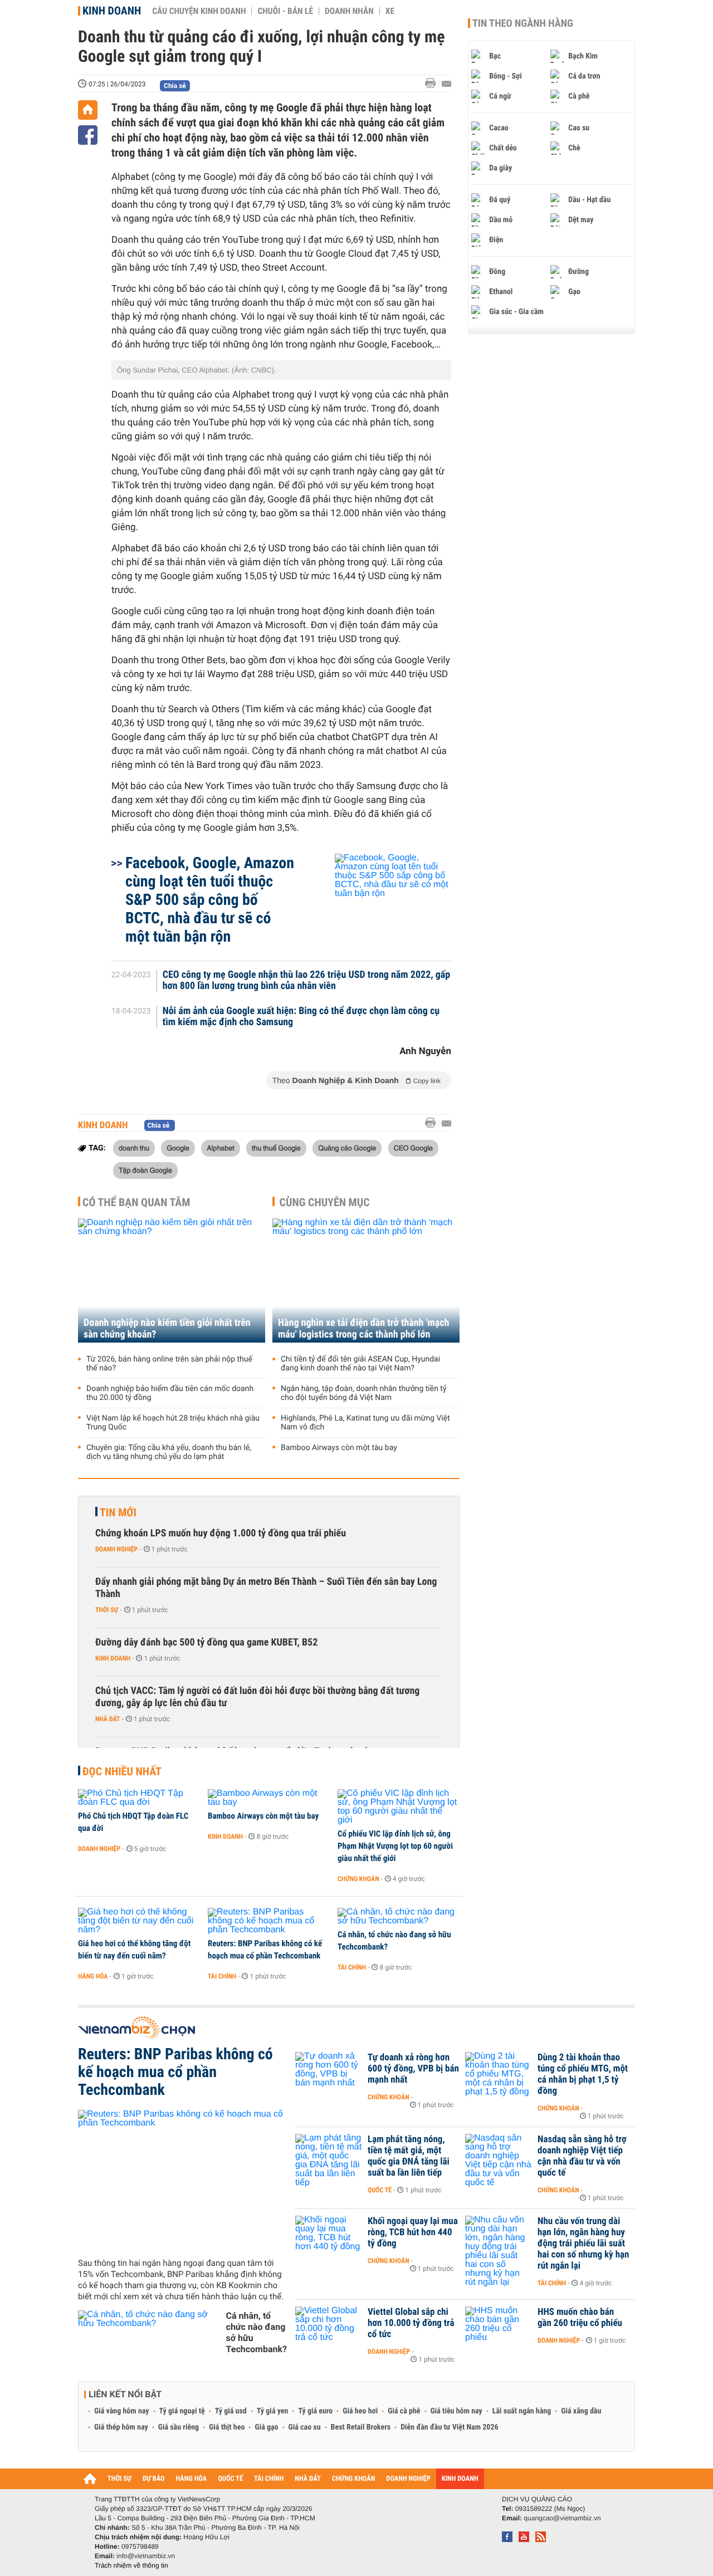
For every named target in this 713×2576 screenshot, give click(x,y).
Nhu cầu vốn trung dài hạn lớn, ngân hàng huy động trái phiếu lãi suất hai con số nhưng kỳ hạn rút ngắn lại (583, 2244)
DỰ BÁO (154, 2479)
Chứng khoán (358, 1879)
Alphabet (220, 1148)
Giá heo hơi (360, 2411)
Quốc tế (380, 2190)
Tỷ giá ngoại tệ (182, 2411)
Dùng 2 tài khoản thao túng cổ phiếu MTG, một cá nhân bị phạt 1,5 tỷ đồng (583, 2074)
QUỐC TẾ (230, 2479)
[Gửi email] (446, 84)
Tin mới (118, 1512)
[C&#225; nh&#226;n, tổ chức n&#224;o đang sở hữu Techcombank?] (399, 1917)
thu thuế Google (276, 1148)
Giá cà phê (404, 2411)
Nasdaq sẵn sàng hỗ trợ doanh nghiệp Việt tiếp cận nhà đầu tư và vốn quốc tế (582, 2156)
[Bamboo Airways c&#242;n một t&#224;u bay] (269, 1798)
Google (178, 1148)
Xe (390, 11)
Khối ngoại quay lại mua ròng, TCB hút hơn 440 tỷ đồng (413, 2232)
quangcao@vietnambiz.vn (562, 2518)
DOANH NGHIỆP (408, 2479)
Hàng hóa (93, 1976)
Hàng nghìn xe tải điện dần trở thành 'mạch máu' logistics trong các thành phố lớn (363, 1329)
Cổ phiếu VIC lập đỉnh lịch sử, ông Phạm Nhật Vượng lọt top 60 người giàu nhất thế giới (395, 1846)
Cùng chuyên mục (325, 1202)
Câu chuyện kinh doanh (199, 11)
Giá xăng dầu (581, 2411)
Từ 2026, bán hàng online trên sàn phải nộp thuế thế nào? (169, 1364)
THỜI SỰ (119, 2479)
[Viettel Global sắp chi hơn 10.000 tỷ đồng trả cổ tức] (329, 2329)
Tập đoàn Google (145, 1170)
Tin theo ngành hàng (523, 23)
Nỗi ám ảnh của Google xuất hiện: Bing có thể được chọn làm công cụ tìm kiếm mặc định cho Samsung (301, 1017)
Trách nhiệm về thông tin (131, 2565)
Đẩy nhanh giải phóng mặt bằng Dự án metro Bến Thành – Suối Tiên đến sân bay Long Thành (266, 1588)
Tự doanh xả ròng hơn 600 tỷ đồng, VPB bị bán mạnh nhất (413, 2069)
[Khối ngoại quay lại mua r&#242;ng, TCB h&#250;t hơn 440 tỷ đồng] (329, 2238)
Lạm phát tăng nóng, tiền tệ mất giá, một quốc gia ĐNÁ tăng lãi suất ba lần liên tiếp (409, 2156)
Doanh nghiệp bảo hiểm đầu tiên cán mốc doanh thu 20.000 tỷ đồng (170, 1393)
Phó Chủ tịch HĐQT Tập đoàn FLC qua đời (133, 1822)
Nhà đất (108, 1719)
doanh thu (134, 1148)
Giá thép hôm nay (121, 2427)
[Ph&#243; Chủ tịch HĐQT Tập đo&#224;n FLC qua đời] (139, 1798)
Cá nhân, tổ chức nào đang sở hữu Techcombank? (394, 1941)
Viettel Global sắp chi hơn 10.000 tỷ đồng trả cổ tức (411, 2323)
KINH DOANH (460, 2479)
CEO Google (413, 1148)
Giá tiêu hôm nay (456, 2411)
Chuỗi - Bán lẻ (285, 11)
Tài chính (222, 1976)
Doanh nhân (349, 11)
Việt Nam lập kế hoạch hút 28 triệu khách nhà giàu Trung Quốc (173, 1423)
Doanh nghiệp (116, 1549)
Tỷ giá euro (315, 2411)
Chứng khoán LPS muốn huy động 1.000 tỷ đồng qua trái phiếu (221, 1533)
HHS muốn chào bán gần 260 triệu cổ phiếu (580, 2318)
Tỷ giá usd (231, 2411)
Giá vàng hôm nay (122, 2411)
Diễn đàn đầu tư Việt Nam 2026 (449, 2427)
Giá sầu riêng (179, 2427)
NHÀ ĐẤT (307, 2479)
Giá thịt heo (227, 2427)
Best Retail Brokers (361, 2427)
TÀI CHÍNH (269, 2479)
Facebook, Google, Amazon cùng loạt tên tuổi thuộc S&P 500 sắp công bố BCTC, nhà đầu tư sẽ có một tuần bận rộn (210, 900)
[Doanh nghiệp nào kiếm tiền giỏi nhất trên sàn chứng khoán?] (172, 1280)
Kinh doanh (112, 11)
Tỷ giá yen (273, 2411)
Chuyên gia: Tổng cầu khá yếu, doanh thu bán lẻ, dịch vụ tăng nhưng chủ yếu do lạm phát (169, 1452)
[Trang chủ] (88, 110)
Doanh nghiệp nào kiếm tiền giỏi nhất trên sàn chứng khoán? (167, 1329)
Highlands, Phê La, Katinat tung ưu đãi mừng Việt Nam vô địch (365, 1423)
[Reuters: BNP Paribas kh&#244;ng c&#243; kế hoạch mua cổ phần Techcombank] (269, 1921)
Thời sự (107, 1610)
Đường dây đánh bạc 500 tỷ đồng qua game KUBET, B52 (206, 1642)
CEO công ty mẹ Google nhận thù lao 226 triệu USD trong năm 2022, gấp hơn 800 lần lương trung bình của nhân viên (307, 981)
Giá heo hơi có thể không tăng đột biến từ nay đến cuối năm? (134, 1950)
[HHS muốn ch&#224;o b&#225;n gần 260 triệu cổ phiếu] (499, 2329)
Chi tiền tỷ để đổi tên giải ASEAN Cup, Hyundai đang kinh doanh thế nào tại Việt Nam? (360, 1364)
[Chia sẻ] (88, 135)
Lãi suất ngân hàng (522, 2411)
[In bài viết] (433, 83)
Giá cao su (305, 2427)
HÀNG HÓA (192, 2479)
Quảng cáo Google (347, 1148)
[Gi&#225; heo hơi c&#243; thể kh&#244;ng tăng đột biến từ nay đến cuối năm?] (139, 1921)
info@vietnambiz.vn (146, 2556)
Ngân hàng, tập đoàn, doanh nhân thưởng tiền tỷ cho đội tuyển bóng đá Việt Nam (364, 1393)
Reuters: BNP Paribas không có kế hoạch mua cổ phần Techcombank (265, 1950)
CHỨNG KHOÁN (354, 2479)
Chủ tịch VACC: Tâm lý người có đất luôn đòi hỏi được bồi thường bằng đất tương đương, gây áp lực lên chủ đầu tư (257, 1697)
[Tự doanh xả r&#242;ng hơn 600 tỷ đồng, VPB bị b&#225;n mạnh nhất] (329, 2074)
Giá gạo (266, 2427)
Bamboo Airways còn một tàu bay (339, 1448)
